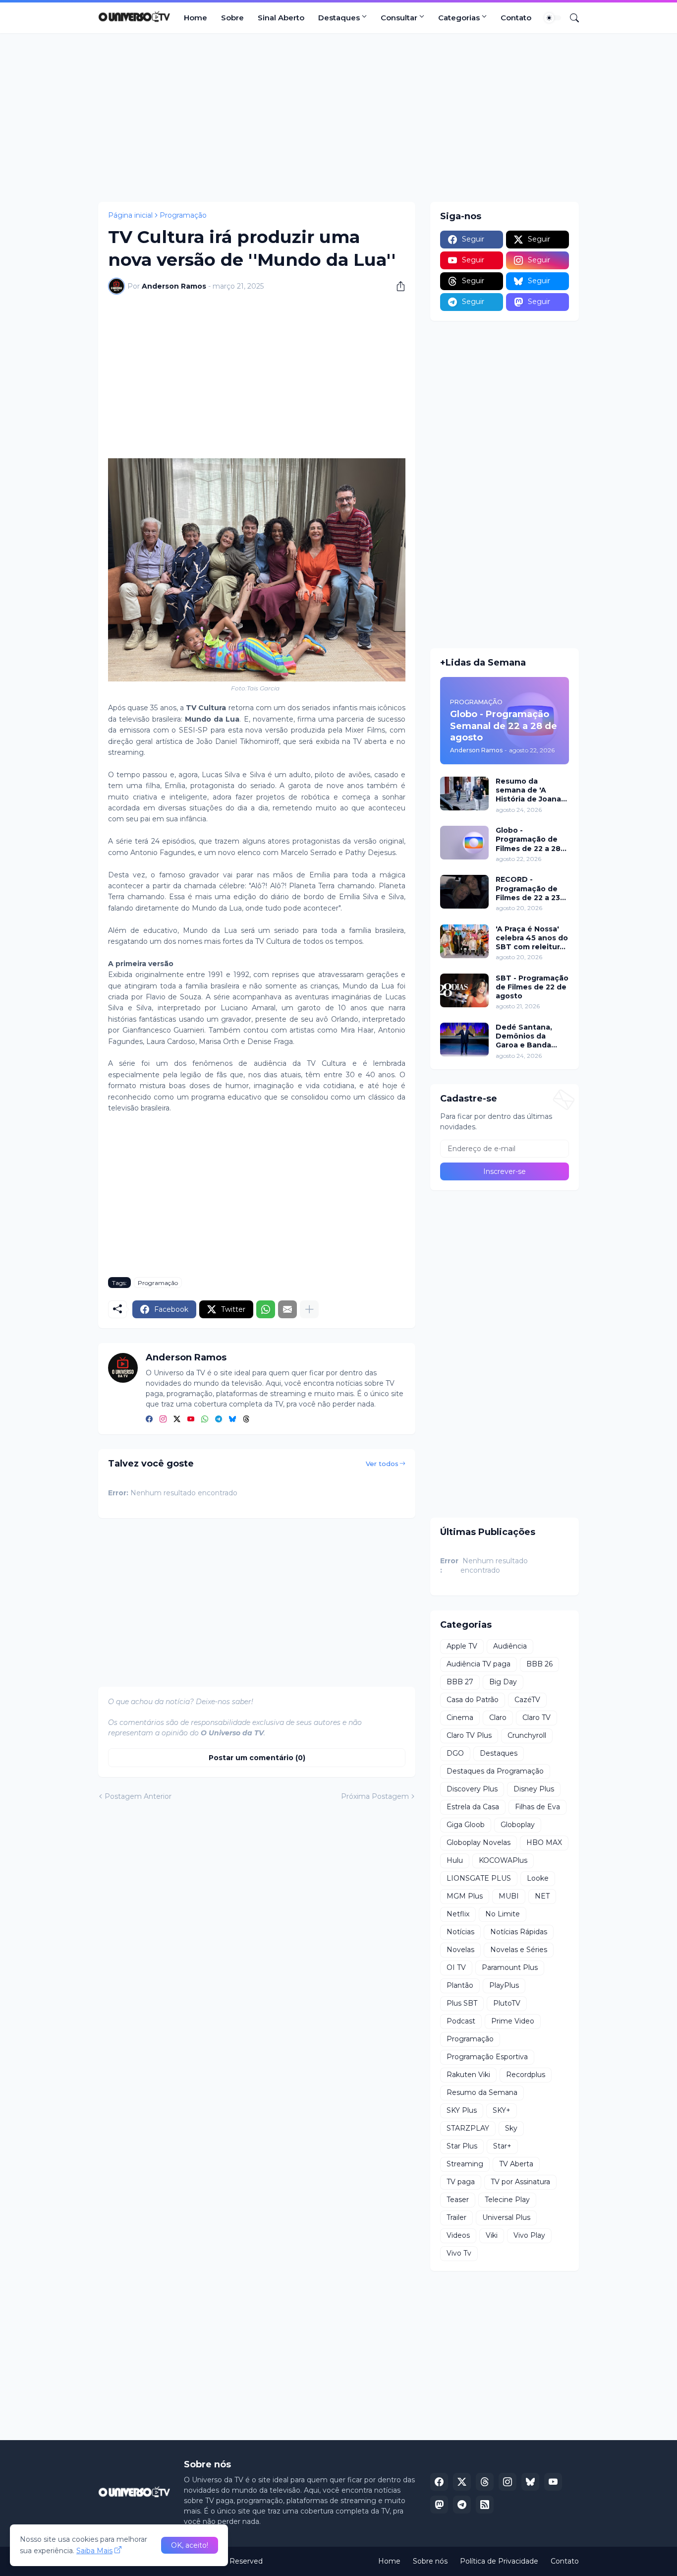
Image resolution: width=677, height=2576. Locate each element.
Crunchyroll (527, 1735)
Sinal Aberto (281, 18)
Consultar (399, 18)
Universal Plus (506, 2217)
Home (196, 18)
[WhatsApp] (266, 1309)
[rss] (485, 2505)
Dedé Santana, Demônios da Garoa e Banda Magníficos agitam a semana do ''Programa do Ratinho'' (530, 1036)
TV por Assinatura (520, 2182)
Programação (183, 215)
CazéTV (527, 1700)
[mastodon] (439, 2505)
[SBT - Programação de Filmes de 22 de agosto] (464, 990)
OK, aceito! (190, 2545)
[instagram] (163, 1419)
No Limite (503, 1914)
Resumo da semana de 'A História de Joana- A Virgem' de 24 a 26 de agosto (530, 790)
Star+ (502, 2146)
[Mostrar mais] (309, 1309)
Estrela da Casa (473, 1807)
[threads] (246, 1419)
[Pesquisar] (570, 18)
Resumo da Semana (482, 2092)
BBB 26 (539, 1664)
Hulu (455, 1860)
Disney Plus (534, 1789)
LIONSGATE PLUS (479, 1878)
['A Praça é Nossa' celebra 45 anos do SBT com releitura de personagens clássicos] (464, 941)
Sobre (232, 18)
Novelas (460, 1950)
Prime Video (513, 2021)
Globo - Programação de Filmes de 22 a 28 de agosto (528, 839)
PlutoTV (507, 2003)
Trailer (456, 2217)
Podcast (461, 2021)
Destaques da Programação (495, 1771)
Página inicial (130, 215)
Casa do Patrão (473, 1700)
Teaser (458, 2200)
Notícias (460, 1932)
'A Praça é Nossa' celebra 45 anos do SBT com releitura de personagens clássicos (532, 938)
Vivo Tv (459, 2253)
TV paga (461, 2182)
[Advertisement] (338, 118)
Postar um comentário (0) (257, 1758)
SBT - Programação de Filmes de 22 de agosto (532, 987)
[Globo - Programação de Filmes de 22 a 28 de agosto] (464, 843)
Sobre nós (430, 2561)
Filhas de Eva (537, 1807)
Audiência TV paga (479, 1664)
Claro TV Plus (469, 1735)
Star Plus (462, 2146)
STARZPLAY (468, 2128)
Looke (538, 1878)
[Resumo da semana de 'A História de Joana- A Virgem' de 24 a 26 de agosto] (464, 794)
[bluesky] (232, 1419)
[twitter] (177, 1419)
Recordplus (526, 2075)
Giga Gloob (466, 1825)
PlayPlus (504, 1985)
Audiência (510, 1646)
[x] (462, 2482)
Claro (498, 1717)
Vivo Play (529, 2235)
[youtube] (191, 1419)
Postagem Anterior (138, 1796)
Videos (458, 2235)
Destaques (339, 18)
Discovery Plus (472, 1789)
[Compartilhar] (397, 286)
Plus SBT (462, 2003)
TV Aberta (516, 2164)
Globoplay (518, 1825)
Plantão (460, 1985)
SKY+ (502, 2110)
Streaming (465, 2164)
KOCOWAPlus (503, 1860)
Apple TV (462, 1646)
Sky (511, 2128)
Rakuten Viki (468, 2075)
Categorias (459, 18)
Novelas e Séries (519, 1950)
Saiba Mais (94, 2551)
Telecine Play (507, 2200)
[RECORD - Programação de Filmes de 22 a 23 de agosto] (464, 892)
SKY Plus (462, 2110)
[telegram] (219, 1419)
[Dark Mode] (553, 18)
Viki (492, 2235)
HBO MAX (544, 1842)
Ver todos (382, 1464)
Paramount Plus (510, 1967)
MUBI (509, 1896)
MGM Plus (465, 1896)
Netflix (458, 1914)
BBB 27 (460, 1682)
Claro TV (536, 1717)
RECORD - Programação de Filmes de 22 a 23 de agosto (528, 889)
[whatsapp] (205, 1419)
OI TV (456, 1967)
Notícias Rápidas (519, 1932)
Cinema (460, 1717)
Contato (516, 18)
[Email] (287, 1309)
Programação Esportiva (487, 2057)
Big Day (503, 1682)
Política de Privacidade (499, 2561)
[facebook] (149, 1419)
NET (542, 1896)
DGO (455, 1753)
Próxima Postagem (375, 1796)
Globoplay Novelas (479, 1842)
